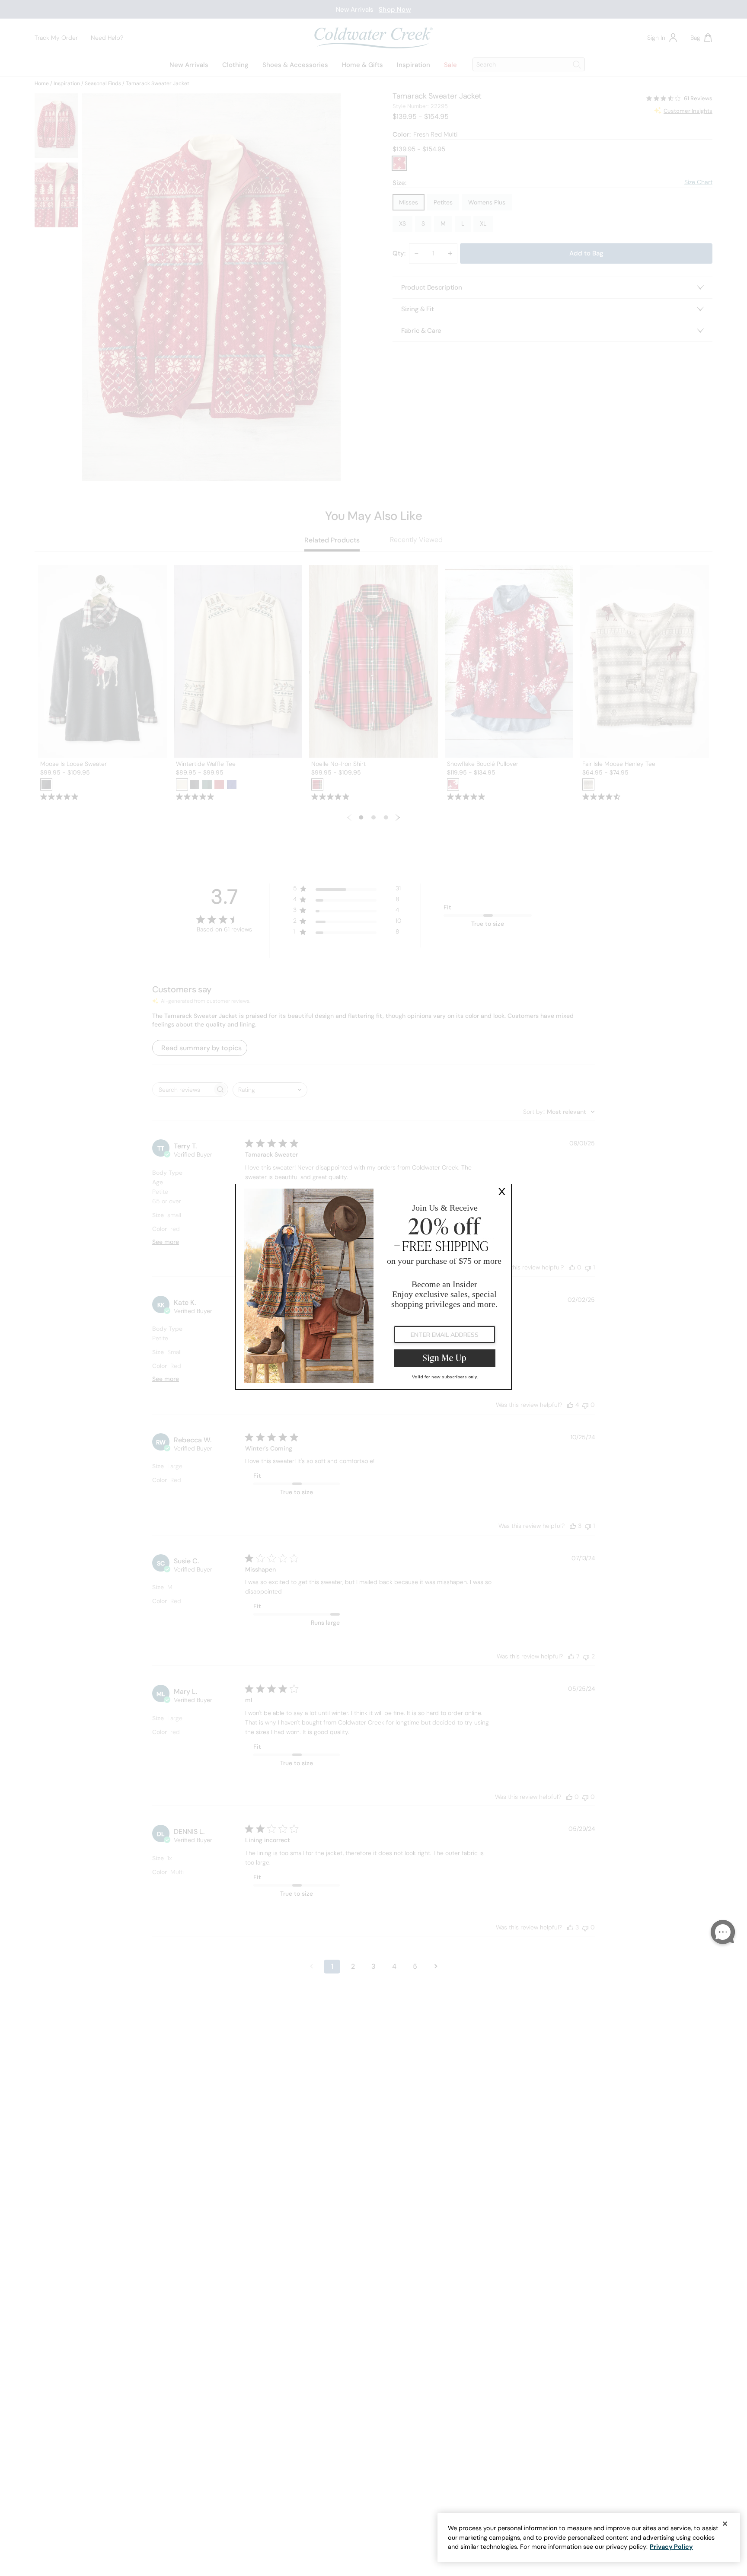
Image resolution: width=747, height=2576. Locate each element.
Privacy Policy (671, 2547)
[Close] (725, 2524)
